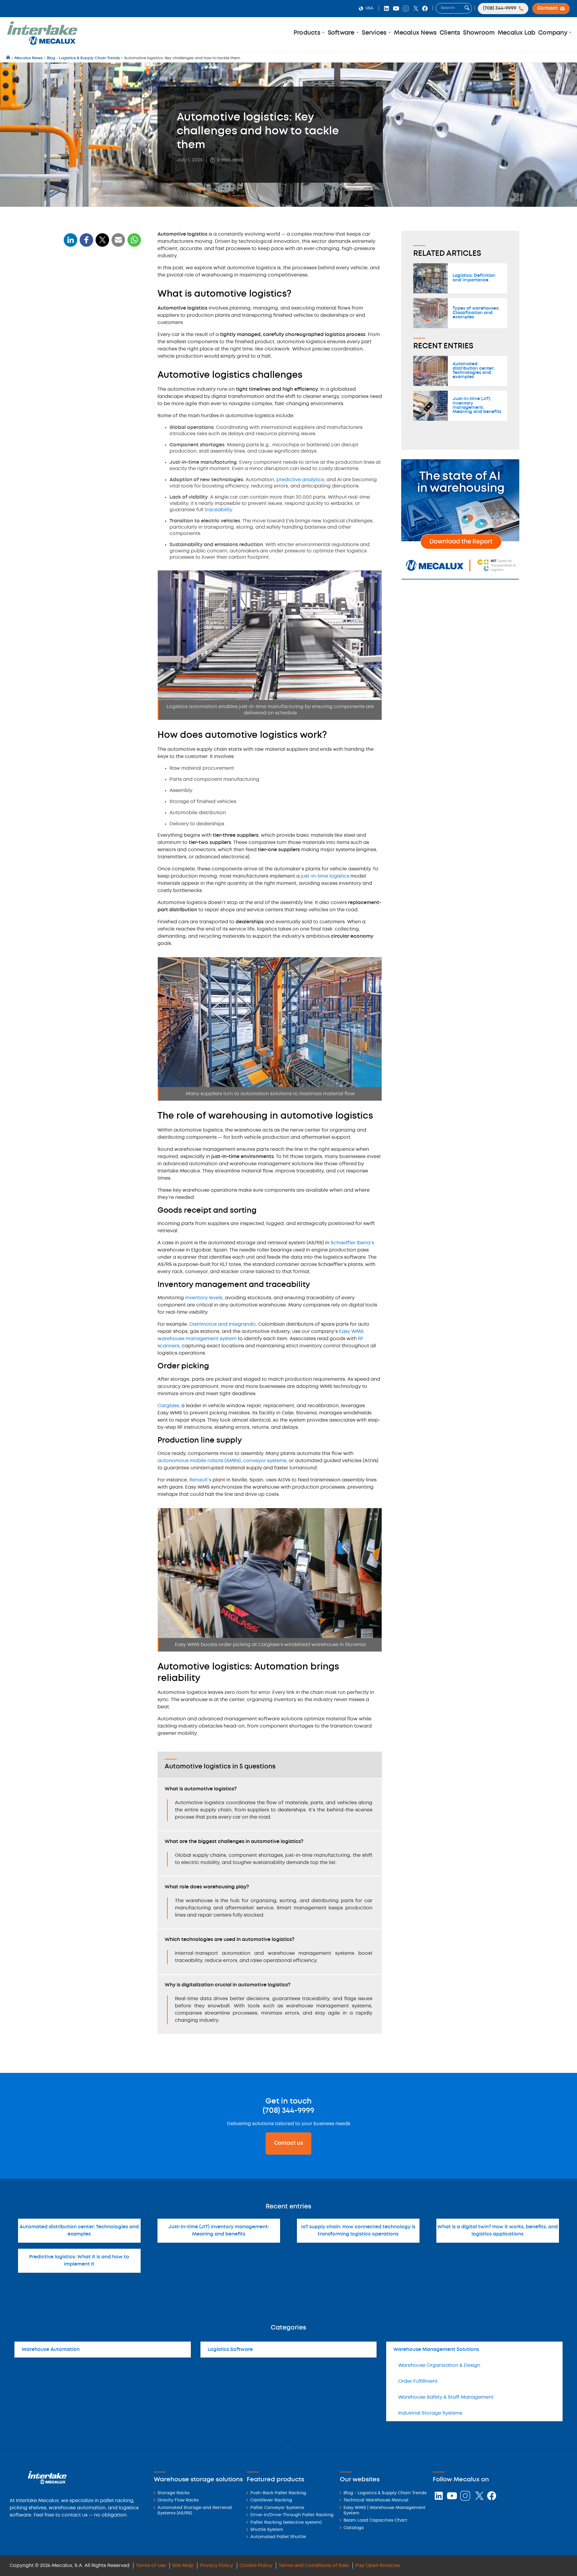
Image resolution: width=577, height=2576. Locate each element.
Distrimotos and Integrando (223, 1324)
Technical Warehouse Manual (376, 2500)
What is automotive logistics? (100, 280)
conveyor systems (265, 1461)
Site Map (183, 2566)
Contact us (288, 2143)
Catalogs (354, 2528)
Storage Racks (173, 2493)
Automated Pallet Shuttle (278, 2537)
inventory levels (204, 1298)
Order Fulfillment (418, 2381)
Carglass (168, 1406)
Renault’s (200, 1480)
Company (554, 33)
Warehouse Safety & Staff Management (446, 2397)
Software (342, 33)
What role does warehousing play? (102, 445)
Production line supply (90, 376)
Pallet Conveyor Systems (277, 2508)
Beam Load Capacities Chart (375, 2521)
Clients (450, 33)
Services (375, 33)
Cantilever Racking (271, 2500)
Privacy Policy (217, 2566)
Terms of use (151, 2566)
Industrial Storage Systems (430, 2413)
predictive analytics (300, 480)
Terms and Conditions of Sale (314, 2566)
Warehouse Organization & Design (439, 2365)
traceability (218, 510)
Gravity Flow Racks (178, 2500)
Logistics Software (230, 2350)
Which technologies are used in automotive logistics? (99, 457)
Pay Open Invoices (377, 2566)
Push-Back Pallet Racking (278, 2493)
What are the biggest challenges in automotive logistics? (103, 433)
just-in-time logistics (325, 876)
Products (308, 33)
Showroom (479, 33)
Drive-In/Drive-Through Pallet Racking (292, 2515)
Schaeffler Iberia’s (352, 1243)
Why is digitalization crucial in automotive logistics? (97, 471)
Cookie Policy (256, 2566)
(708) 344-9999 (288, 2111)
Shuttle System (267, 2530)
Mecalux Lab (517, 33)
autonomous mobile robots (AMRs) (199, 1461)
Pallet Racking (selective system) (286, 2523)
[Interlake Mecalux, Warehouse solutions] (42, 44)
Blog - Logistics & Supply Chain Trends (385, 2493)
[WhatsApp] (118, 244)
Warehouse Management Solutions (436, 2350)
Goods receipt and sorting (94, 343)
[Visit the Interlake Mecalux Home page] (9, 58)
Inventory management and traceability (96, 355)
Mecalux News (415, 33)
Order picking (82, 367)
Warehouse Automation (51, 2350)
